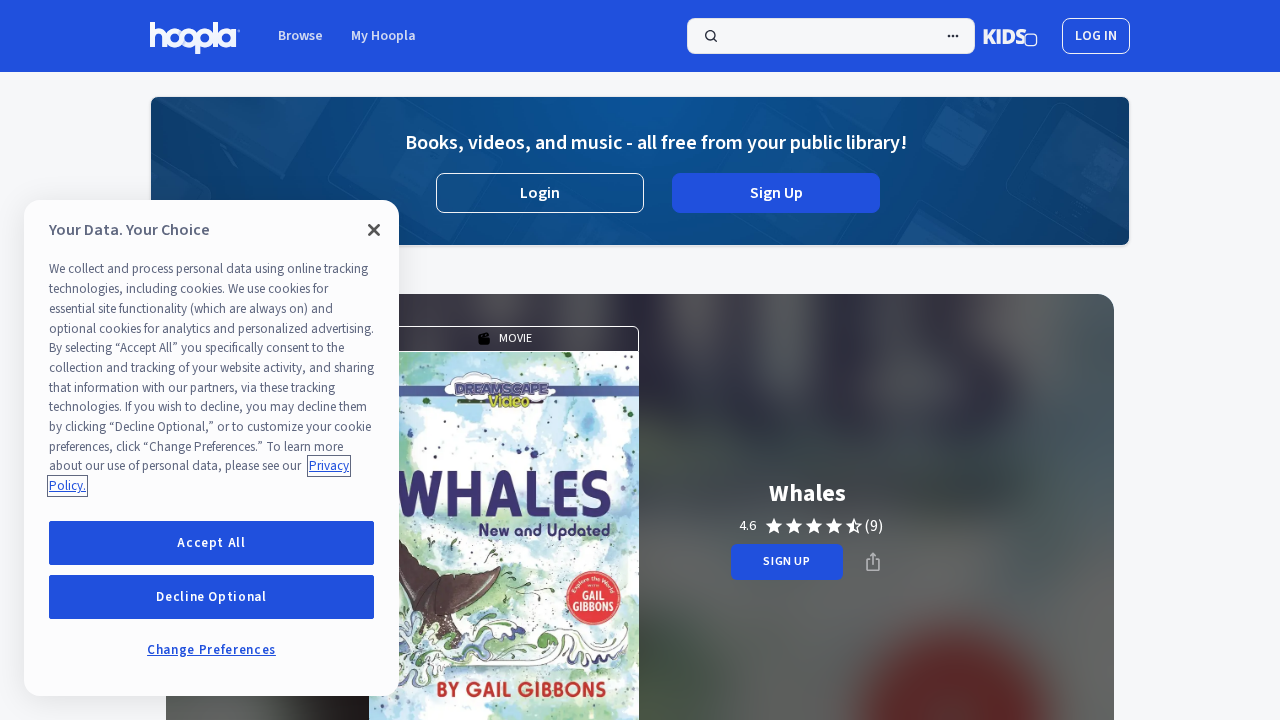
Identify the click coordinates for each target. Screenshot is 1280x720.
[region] (211, 448)
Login (540, 193)
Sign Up (776, 193)
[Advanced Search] (953, 36)
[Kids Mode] (1010, 36)
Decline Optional (211, 597)
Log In (1096, 36)
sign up (786, 561)
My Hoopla (383, 36)
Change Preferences (211, 650)
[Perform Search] (831, 36)
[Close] (374, 230)
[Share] (873, 562)
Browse (300, 36)
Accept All (211, 543)
